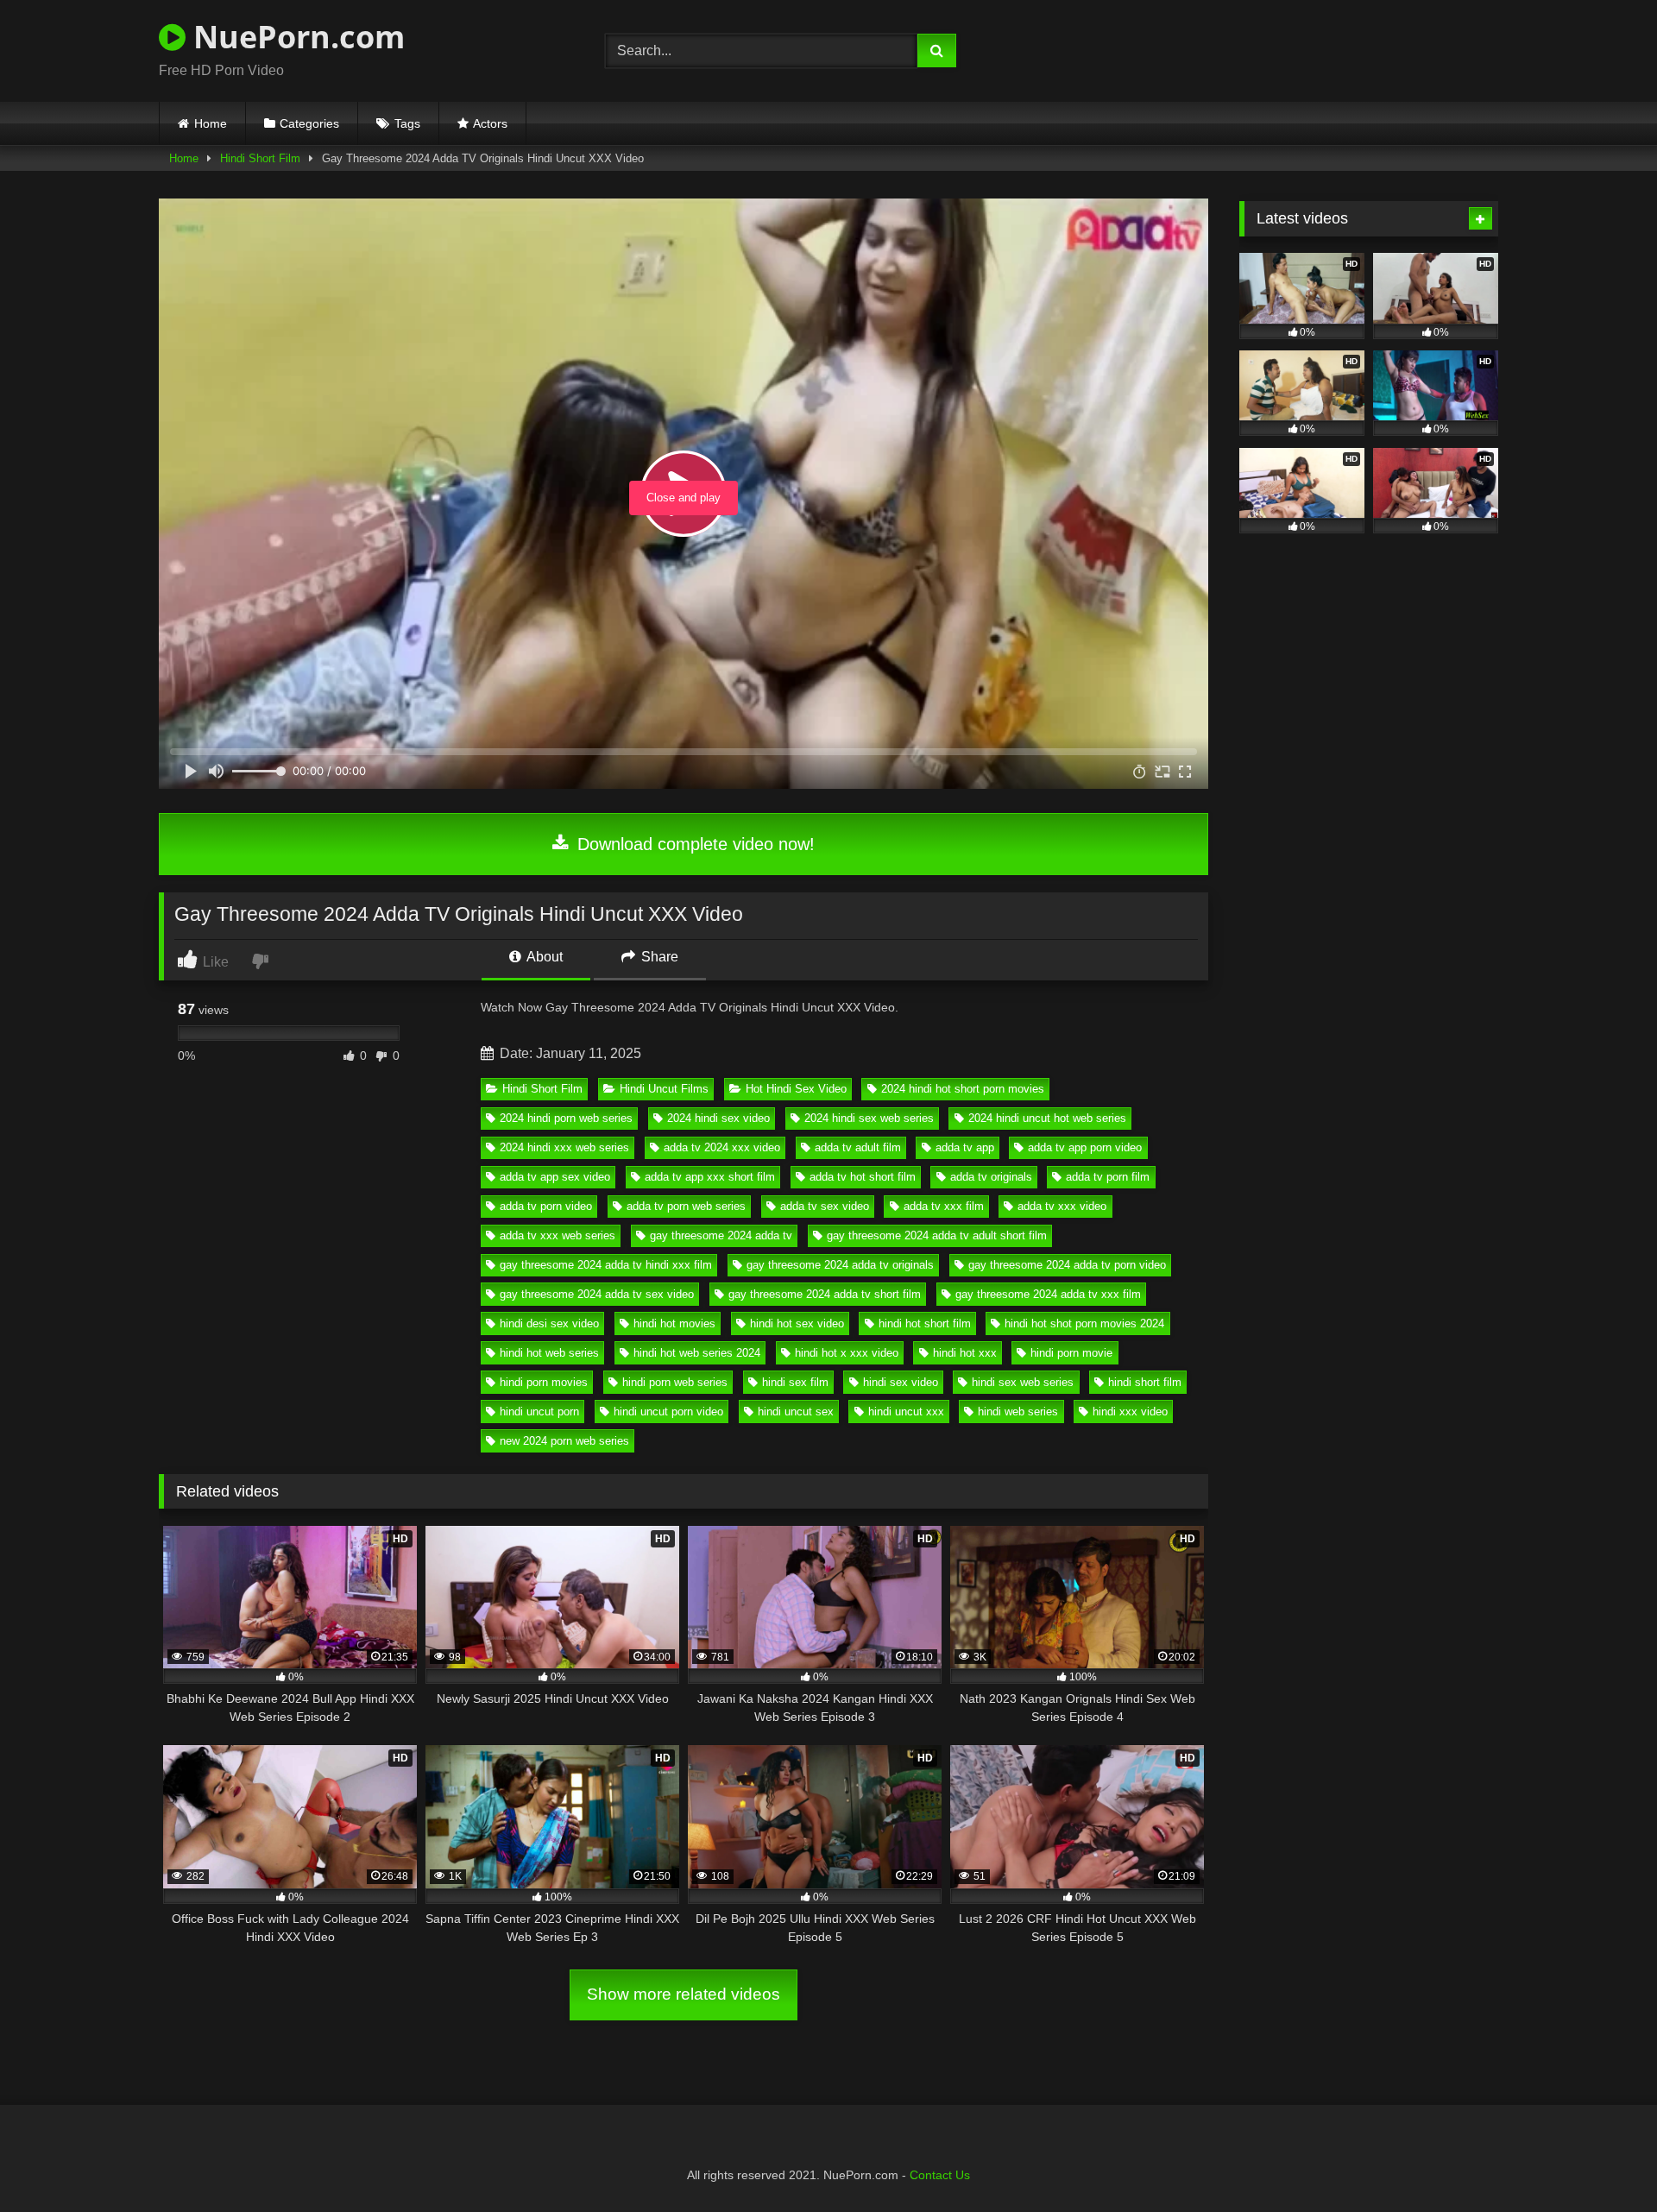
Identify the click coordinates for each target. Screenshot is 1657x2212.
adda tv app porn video (1085, 1147)
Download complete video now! (693, 844)
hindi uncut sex (796, 1412)
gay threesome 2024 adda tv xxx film (1048, 1294)
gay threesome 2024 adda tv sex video (597, 1294)
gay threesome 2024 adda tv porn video (1067, 1265)
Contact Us (940, 2175)
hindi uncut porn (539, 1412)
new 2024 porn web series (564, 1441)
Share (658, 957)
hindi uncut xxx (906, 1412)
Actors (490, 123)
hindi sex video (901, 1382)
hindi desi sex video (549, 1323)
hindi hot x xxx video (847, 1353)
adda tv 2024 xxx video (722, 1147)
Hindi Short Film (260, 158)
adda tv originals (991, 1177)
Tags (407, 123)
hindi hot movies (674, 1323)
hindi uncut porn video (668, 1412)
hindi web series (1018, 1412)
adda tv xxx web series (558, 1235)
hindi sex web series (1023, 1382)
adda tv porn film (1108, 1177)
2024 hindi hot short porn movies (963, 1089)
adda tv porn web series (686, 1206)
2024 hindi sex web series (869, 1118)
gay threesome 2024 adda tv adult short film (937, 1235)
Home (211, 123)
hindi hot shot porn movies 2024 (1084, 1323)
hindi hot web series (549, 1353)
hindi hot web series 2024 (697, 1353)
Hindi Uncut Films (664, 1089)
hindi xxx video (1130, 1412)
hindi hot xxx (965, 1353)
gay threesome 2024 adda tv (721, 1235)
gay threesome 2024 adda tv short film (825, 1294)
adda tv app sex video (555, 1177)
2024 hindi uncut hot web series (1047, 1118)
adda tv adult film (858, 1147)
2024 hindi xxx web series (564, 1147)
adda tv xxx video (1062, 1206)
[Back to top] (1603, 2161)
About (543, 957)
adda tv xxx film (944, 1206)
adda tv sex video (825, 1206)
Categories (309, 123)
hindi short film (1145, 1382)
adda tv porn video (546, 1206)
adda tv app (965, 1147)
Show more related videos (684, 1994)
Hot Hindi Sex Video (796, 1089)
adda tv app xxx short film (710, 1177)
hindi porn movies (544, 1382)
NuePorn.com (295, 37)
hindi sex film (795, 1382)
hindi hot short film (925, 1323)
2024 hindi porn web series (566, 1118)
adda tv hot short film (863, 1177)
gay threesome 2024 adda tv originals (840, 1265)
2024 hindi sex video (718, 1118)
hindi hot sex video (797, 1323)
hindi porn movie (1071, 1353)
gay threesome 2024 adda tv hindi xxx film (606, 1265)
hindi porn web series (675, 1382)
